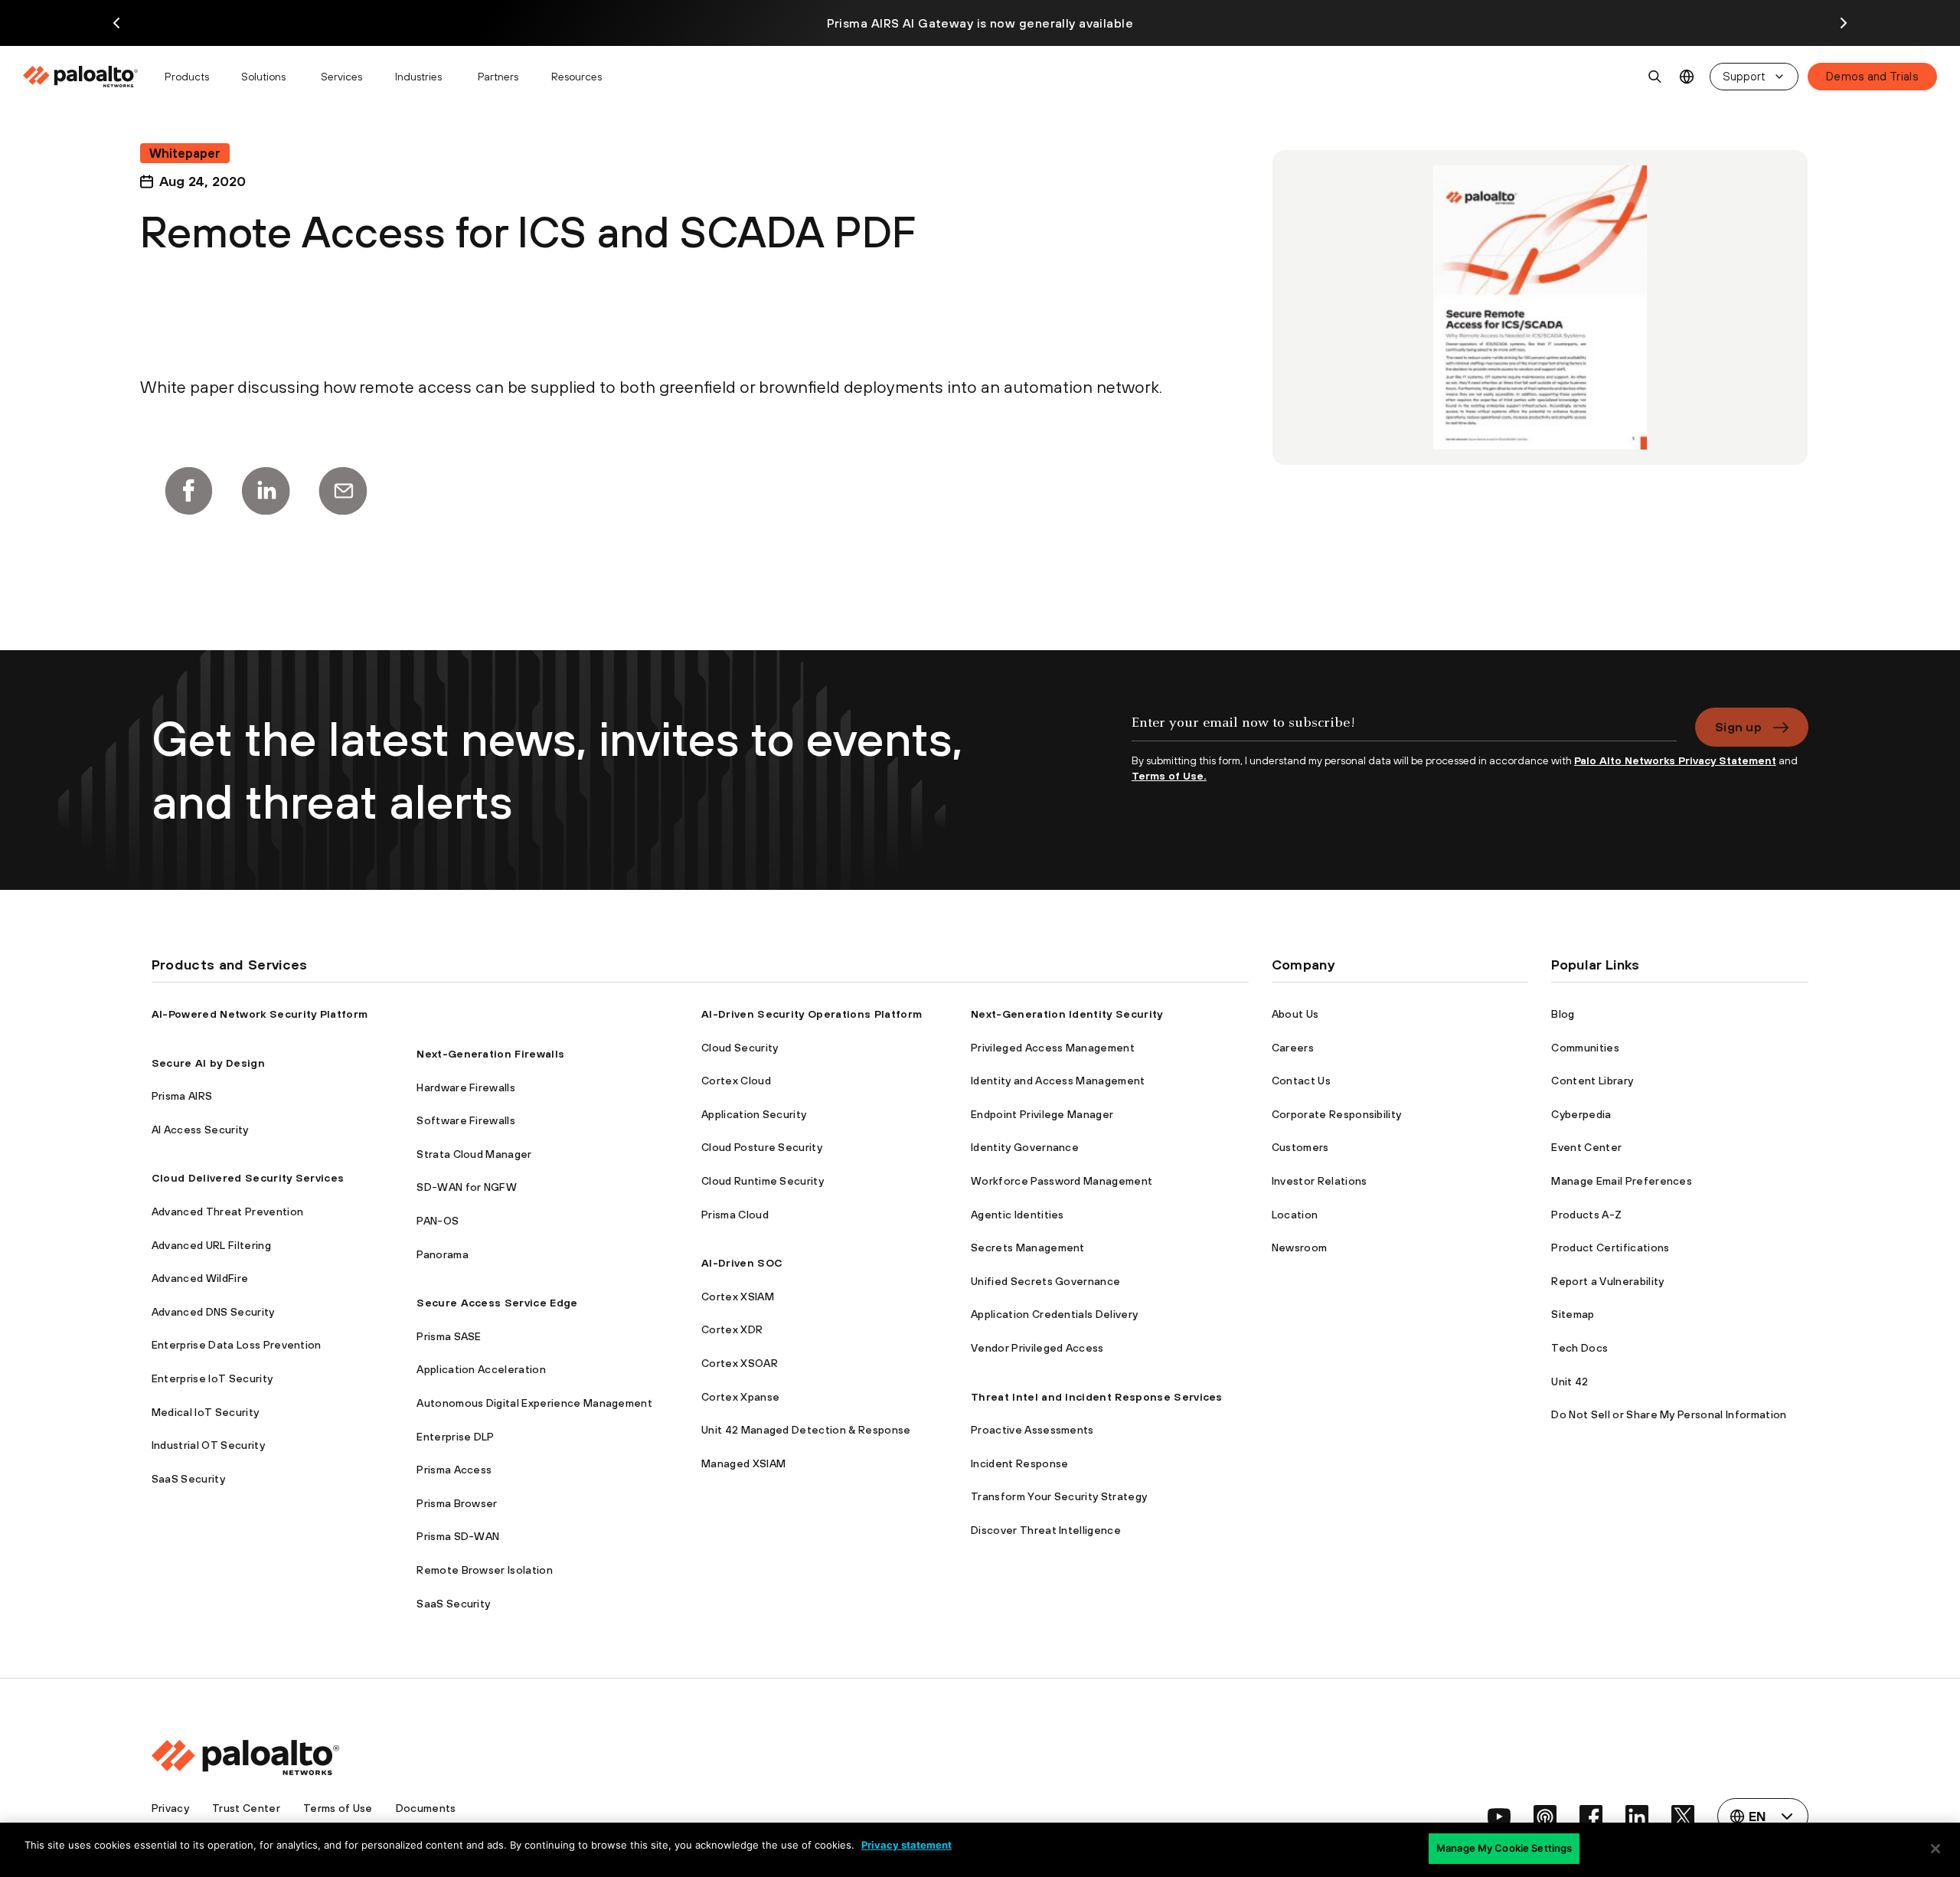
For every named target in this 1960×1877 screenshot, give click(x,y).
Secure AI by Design (208, 1063)
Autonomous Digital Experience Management (534, 1403)
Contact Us (1301, 1081)
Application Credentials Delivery (1054, 1314)
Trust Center (246, 1808)
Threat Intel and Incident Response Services (1097, 1397)
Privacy (170, 1808)
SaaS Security (188, 1479)
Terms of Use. (1169, 776)
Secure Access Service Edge (497, 1303)
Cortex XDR (732, 1329)
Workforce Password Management (1062, 1181)
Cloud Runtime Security (763, 1181)
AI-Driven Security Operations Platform (812, 1014)
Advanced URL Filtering (211, 1245)
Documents (426, 1808)
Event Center (1586, 1147)
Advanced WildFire (200, 1278)
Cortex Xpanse (740, 1397)
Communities (1585, 1048)
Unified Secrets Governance (1045, 1281)
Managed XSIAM (743, 1463)
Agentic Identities (1018, 1215)
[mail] (343, 491)
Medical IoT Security (205, 1412)
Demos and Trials (1872, 76)
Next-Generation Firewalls (490, 1054)
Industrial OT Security (208, 1445)
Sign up (1738, 727)
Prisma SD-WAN (458, 1536)
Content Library (1592, 1081)
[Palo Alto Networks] (82, 77)
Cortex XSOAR (740, 1363)
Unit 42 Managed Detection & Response (806, 1430)
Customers (1300, 1147)
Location (1295, 1215)
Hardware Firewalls (466, 1087)
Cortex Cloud (736, 1081)
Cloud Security (740, 1048)
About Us (1295, 1014)
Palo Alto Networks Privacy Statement (1675, 760)
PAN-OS (438, 1221)
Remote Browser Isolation (485, 1570)
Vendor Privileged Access (1037, 1348)
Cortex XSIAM (738, 1297)
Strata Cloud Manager (474, 1154)
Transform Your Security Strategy (1059, 1496)
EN (1687, 77)
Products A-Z (1586, 1215)
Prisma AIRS (182, 1096)
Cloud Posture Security (762, 1147)
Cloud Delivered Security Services (248, 1178)
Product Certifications (1610, 1248)
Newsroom (1300, 1248)
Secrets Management (1028, 1248)
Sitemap (1573, 1314)
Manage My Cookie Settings (1504, 1848)
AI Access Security (200, 1130)
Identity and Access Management (1058, 1081)
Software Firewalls (466, 1120)
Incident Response (1019, 1463)
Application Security (754, 1114)
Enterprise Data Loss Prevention (237, 1345)
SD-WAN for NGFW (467, 1187)
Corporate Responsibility (1337, 1114)
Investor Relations (1320, 1181)
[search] (1655, 77)
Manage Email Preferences (1622, 1181)
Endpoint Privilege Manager (1042, 1114)
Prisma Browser (457, 1503)
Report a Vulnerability (1607, 1281)
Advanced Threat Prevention (227, 1212)
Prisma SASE (449, 1336)
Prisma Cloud (735, 1215)
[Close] (1935, 1849)
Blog (1563, 1014)
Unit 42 (1570, 1382)
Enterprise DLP (455, 1437)
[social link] (1499, 1817)
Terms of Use (338, 1808)
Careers (1293, 1048)
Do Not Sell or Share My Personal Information (1669, 1414)
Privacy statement (906, 1845)
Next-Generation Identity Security (1067, 1014)
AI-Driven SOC (742, 1263)
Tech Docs (1579, 1348)
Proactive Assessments (1032, 1430)
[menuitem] (87, 77)
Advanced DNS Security (213, 1312)
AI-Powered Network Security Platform (260, 1014)
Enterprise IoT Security (212, 1378)
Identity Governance (1025, 1147)
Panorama (443, 1254)
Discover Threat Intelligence (1046, 1530)
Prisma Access (454, 1470)
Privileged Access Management (1053, 1048)
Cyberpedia (1581, 1114)
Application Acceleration (481, 1369)
